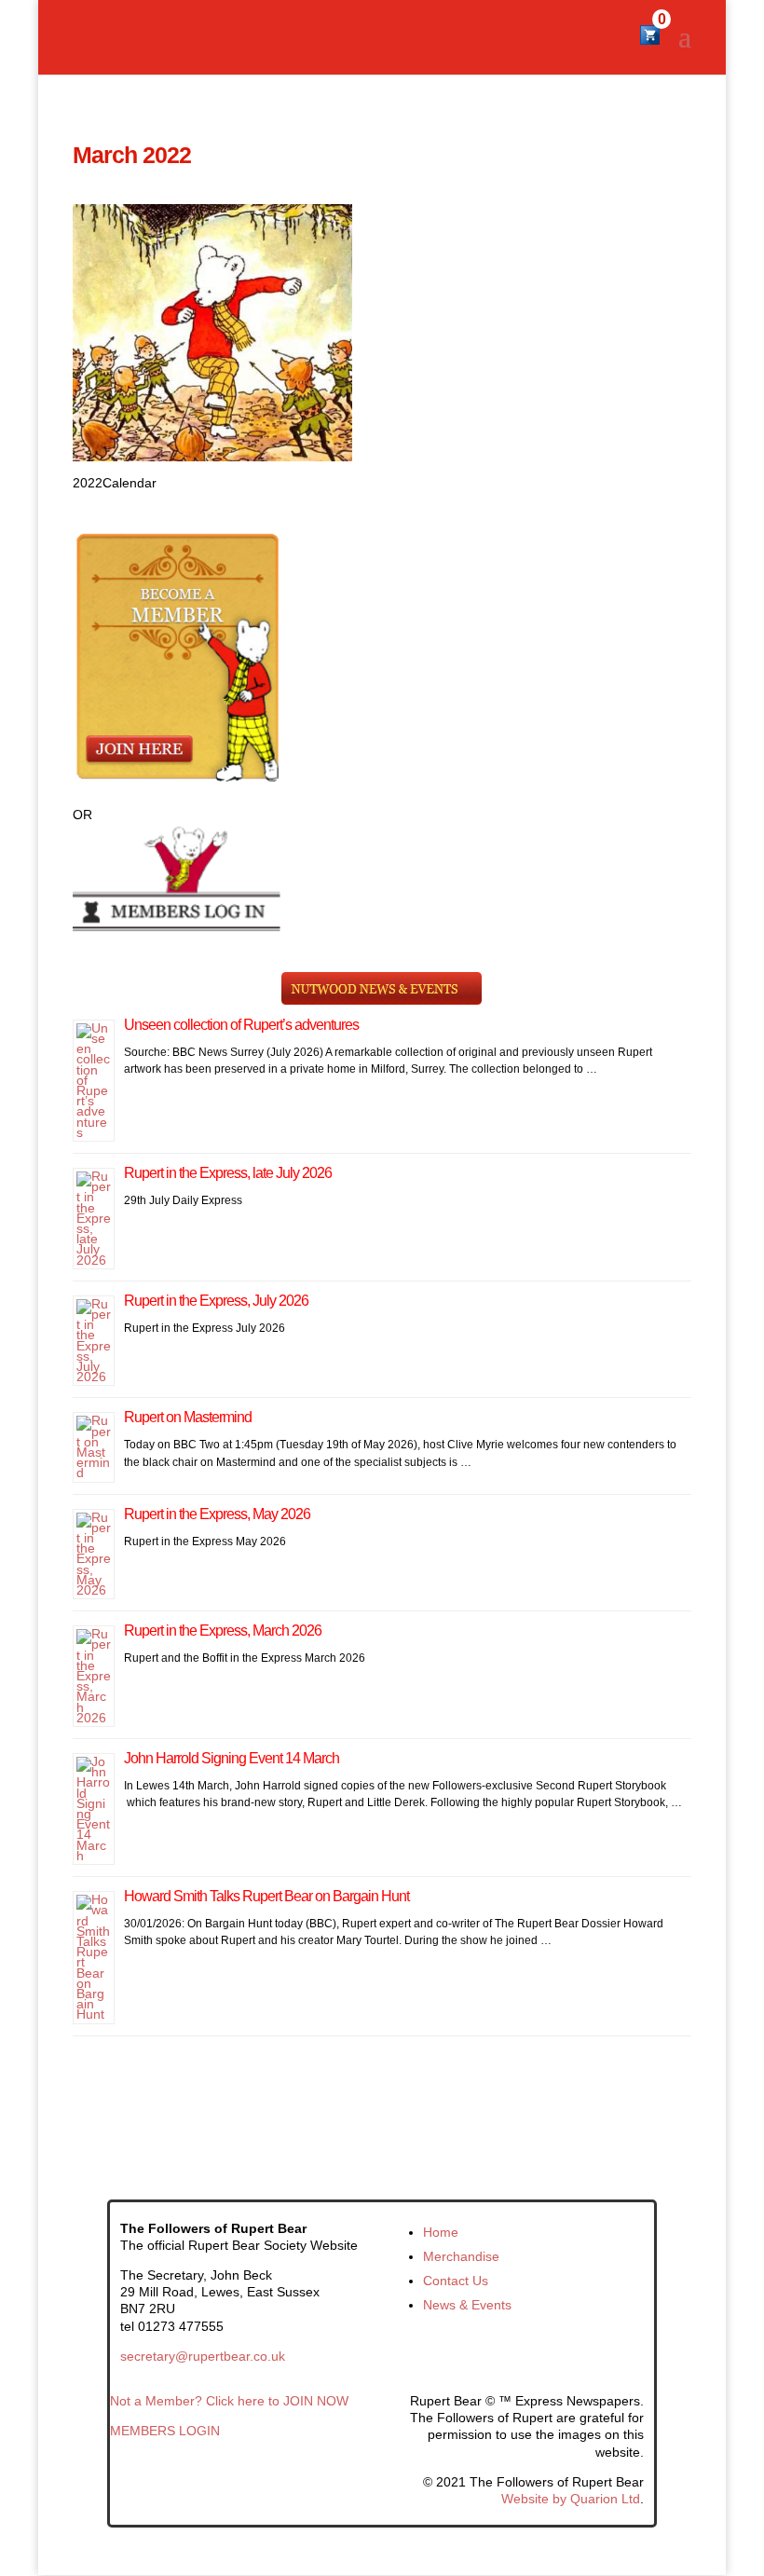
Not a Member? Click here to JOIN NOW (229, 2401)
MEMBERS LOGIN (165, 2431)
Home (441, 2232)
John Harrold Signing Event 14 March (232, 1758)
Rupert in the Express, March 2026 (223, 1631)
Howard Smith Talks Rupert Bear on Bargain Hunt (266, 1896)
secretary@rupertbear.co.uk (203, 2356)
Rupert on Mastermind (188, 1417)
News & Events (467, 2305)
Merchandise (461, 2256)
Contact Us (456, 2281)
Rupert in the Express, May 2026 (217, 1514)
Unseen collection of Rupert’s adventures (241, 1025)
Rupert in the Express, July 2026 (216, 1301)
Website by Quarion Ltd (571, 2499)
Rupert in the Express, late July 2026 (228, 1173)
